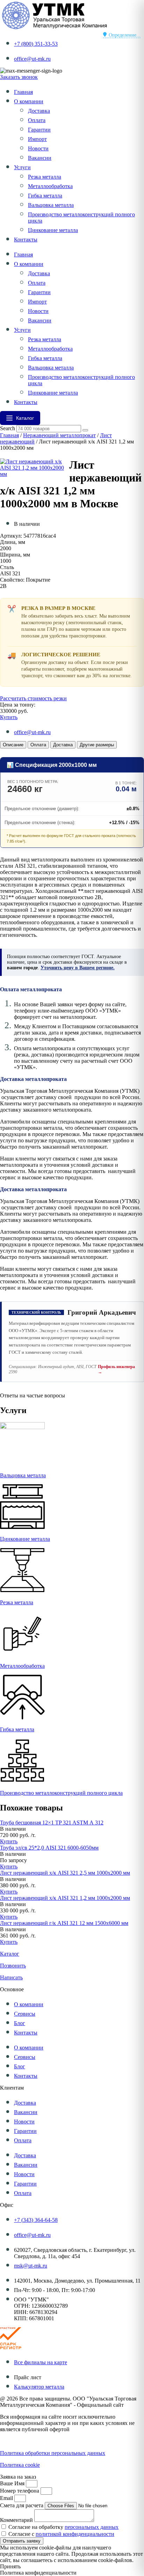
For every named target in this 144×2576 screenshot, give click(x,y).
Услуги (22, 167)
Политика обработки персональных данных (53, 2453)
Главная (23, 92)
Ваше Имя (13, 2483)
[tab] (13, 745)
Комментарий (17, 2520)
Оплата (37, 120)
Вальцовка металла (51, 205)
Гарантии (39, 130)
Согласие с (61, 2534)
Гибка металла (45, 196)
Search (8, 428)
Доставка (39, 111)
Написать (11, 1977)
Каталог (10, 1954)
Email (7, 2498)
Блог (20, 2023)
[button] (13, 1829)
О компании (29, 101)
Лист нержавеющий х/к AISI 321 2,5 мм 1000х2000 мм (65, 1873)
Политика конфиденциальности (38, 2441)
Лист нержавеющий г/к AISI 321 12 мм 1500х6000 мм (64, 1923)
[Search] (85, 430)
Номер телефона (20, 2491)
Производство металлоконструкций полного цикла (61, 1793)
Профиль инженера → (116, 1369)
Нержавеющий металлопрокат (59, 435)
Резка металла (45, 177)
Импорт (37, 139)
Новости (38, 148)
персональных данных (92, 2527)
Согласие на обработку (63, 2527)
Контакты (26, 240)
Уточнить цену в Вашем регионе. (78, 968)
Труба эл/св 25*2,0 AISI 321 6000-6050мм (49, 1848)
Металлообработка (50, 186)
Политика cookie (20, 2465)
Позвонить (13, 1966)
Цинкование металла (53, 230)
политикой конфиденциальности (75, 2534)
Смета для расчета (22, 2505)
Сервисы (25, 2014)
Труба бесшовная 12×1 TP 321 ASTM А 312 (52, 1823)
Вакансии (40, 158)
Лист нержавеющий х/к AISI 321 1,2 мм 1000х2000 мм (65, 1898)
